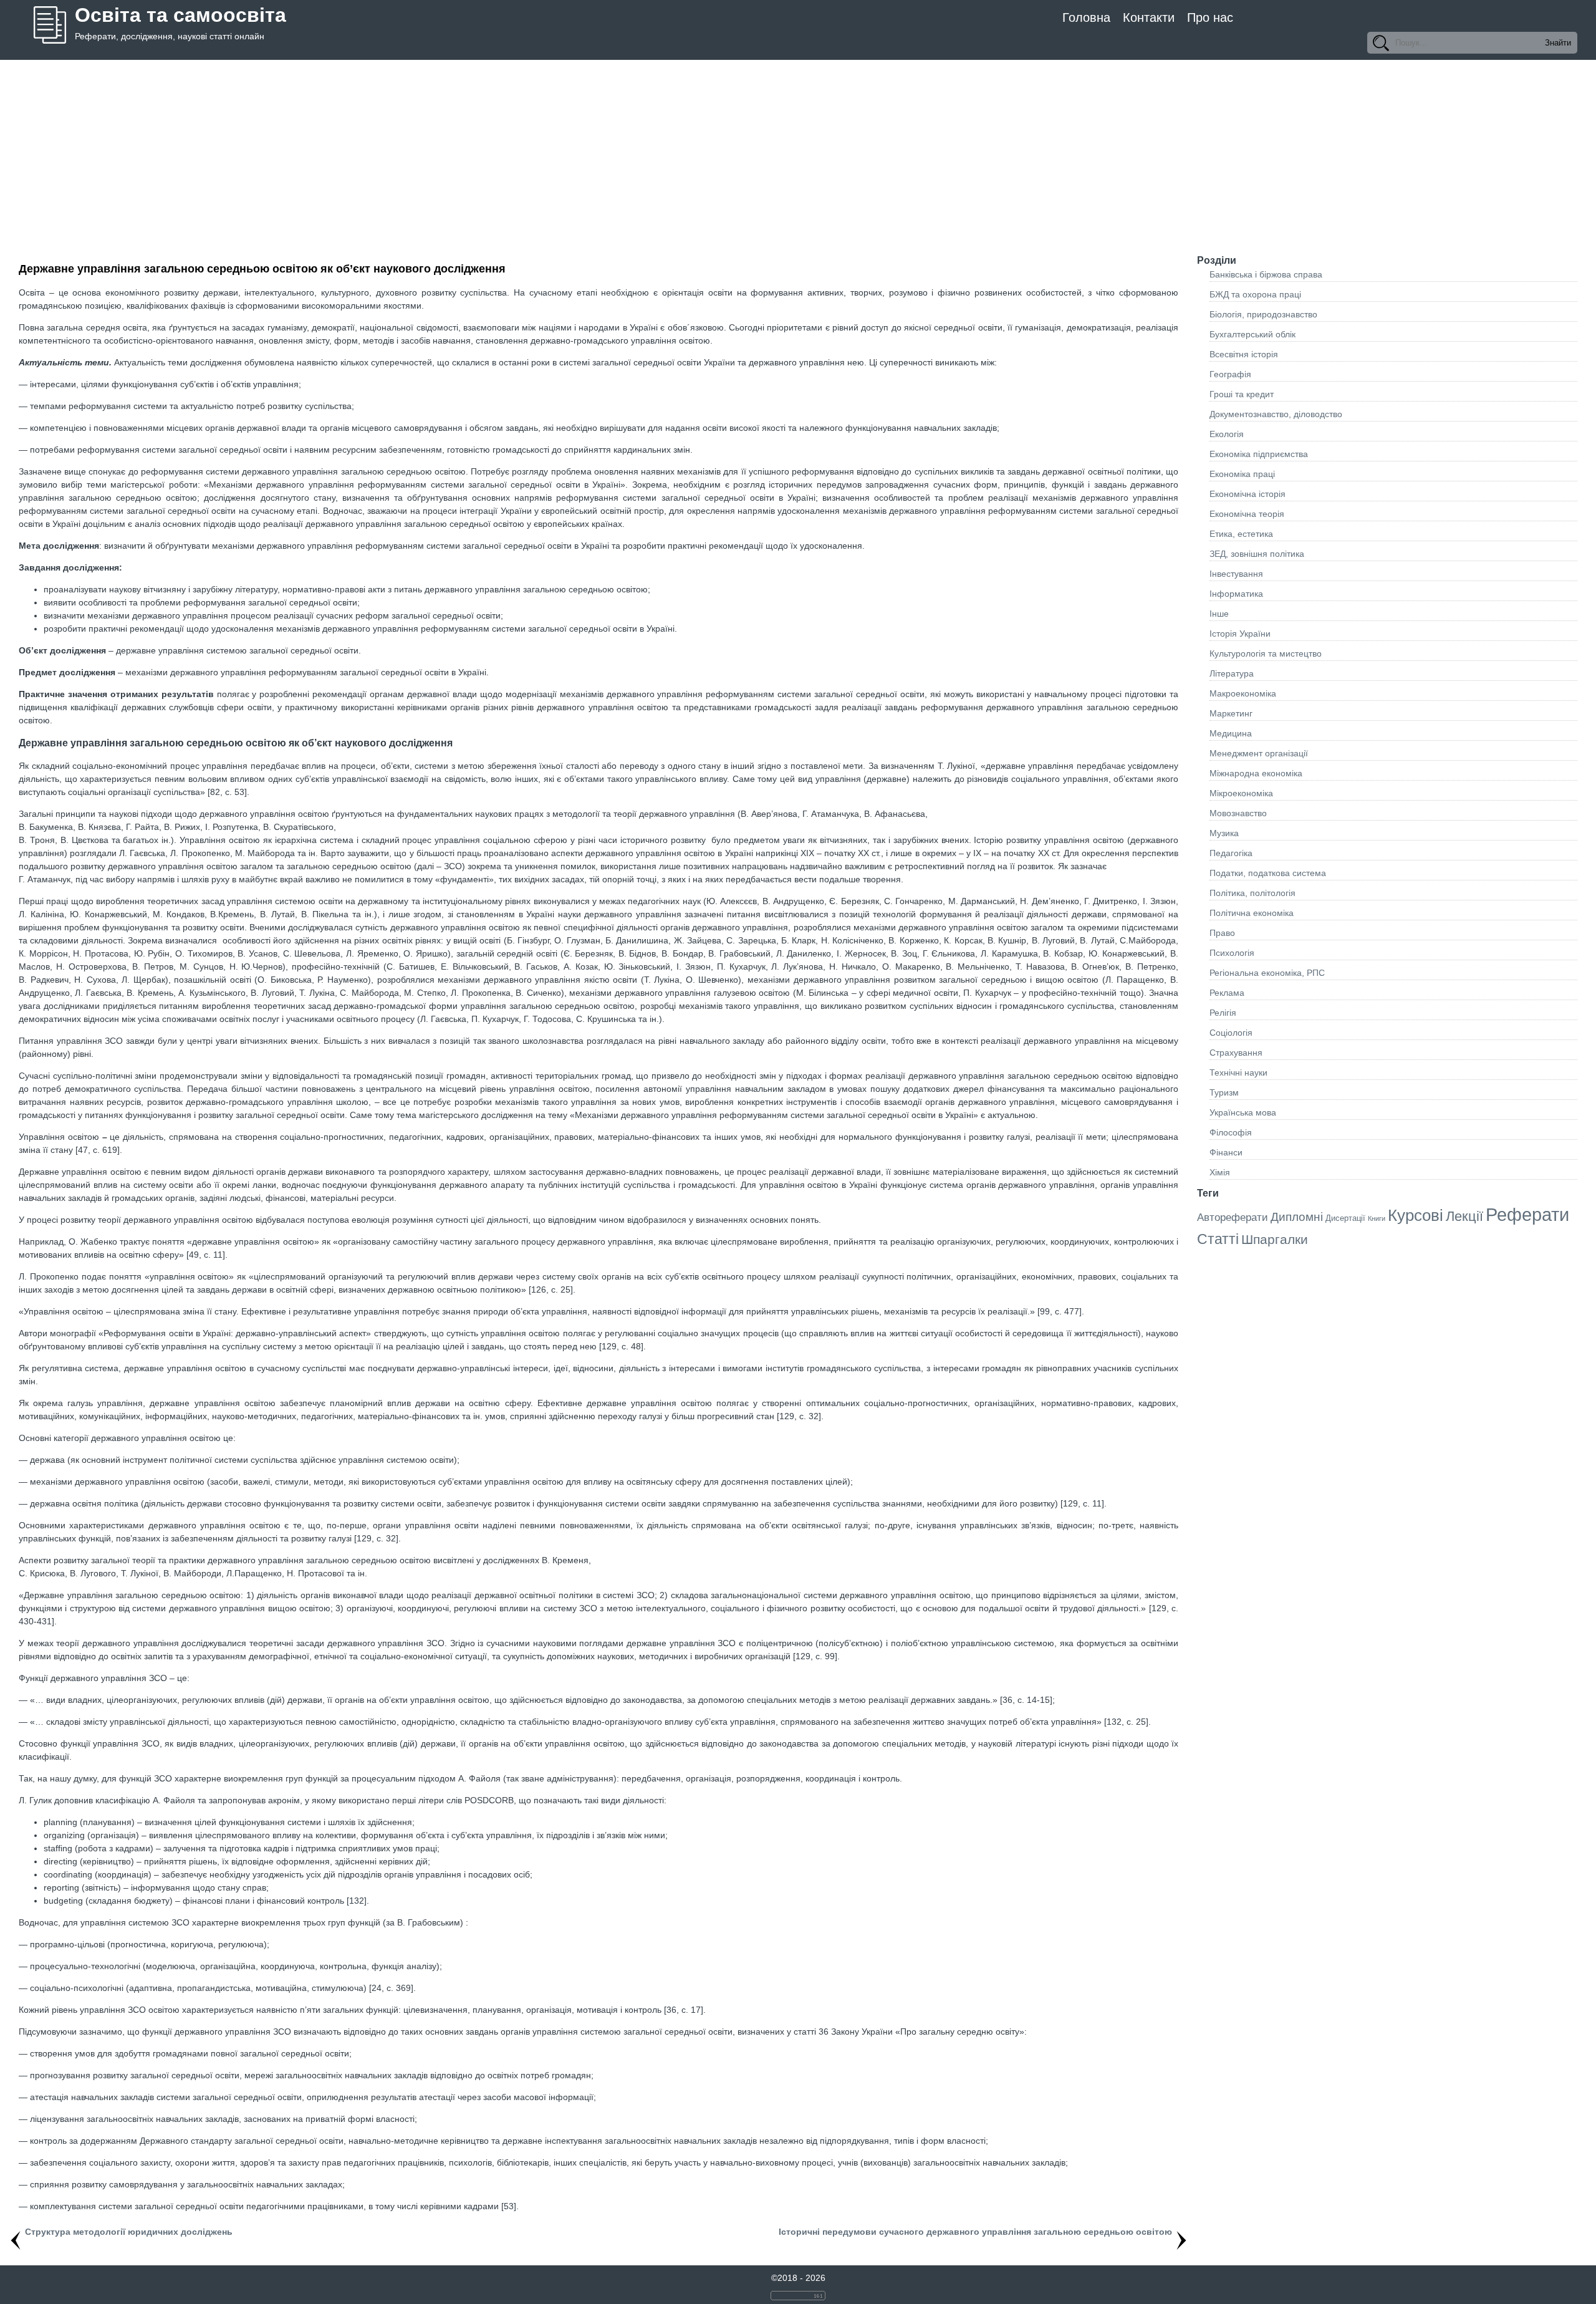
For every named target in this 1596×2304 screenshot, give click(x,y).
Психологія (1232, 953)
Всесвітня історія (1244, 354)
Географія (1230, 374)
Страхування (1236, 1053)
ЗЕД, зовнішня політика (1257, 554)
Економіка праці (1242, 474)
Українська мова (1243, 1112)
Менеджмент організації (1259, 753)
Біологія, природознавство (1263, 314)
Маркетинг (1231, 713)
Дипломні (1297, 1217)
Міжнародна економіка (1256, 773)
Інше (1219, 614)
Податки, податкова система (1268, 873)
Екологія (1227, 434)
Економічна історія (1247, 494)
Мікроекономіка (1241, 793)
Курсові (1416, 1215)
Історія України (1240, 634)
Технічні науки (1238, 1072)
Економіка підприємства (1259, 454)
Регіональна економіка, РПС (1267, 973)
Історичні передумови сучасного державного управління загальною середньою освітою (975, 2232)
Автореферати (1233, 1217)
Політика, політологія (1252, 893)
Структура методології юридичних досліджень (129, 2232)
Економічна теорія (1247, 514)
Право (1222, 933)
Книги (1377, 1218)
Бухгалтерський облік (1252, 334)
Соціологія (1231, 1033)
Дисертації (1345, 1218)
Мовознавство (1238, 813)
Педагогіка (1231, 853)
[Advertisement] (798, 153)
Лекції (1464, 1216)
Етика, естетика (1241, 534)
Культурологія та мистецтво (1266, 653)
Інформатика (1236, 594)
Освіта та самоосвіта (180, 15)
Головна (1086, 17)
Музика (1224, 833)
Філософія (1231, 1132)
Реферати (1527, 1214)
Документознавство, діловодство (1276, 414)
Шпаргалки (1275, 1239)
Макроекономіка (1243, 693)
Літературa (1232, 673)
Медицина (1231, 733)
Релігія (1223, 1013)
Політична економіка (1252, 913)
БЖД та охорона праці (1255, 294)
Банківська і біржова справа (1266, 274)
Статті (1218, 1239)
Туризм (1224, 1092)
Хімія (1220, 1172)
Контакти (1149, 17)
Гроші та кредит (1242, 394)
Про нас (1210, 17)
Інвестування (1236, 574)
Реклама (1227, 993)
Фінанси (1226, 1152)
